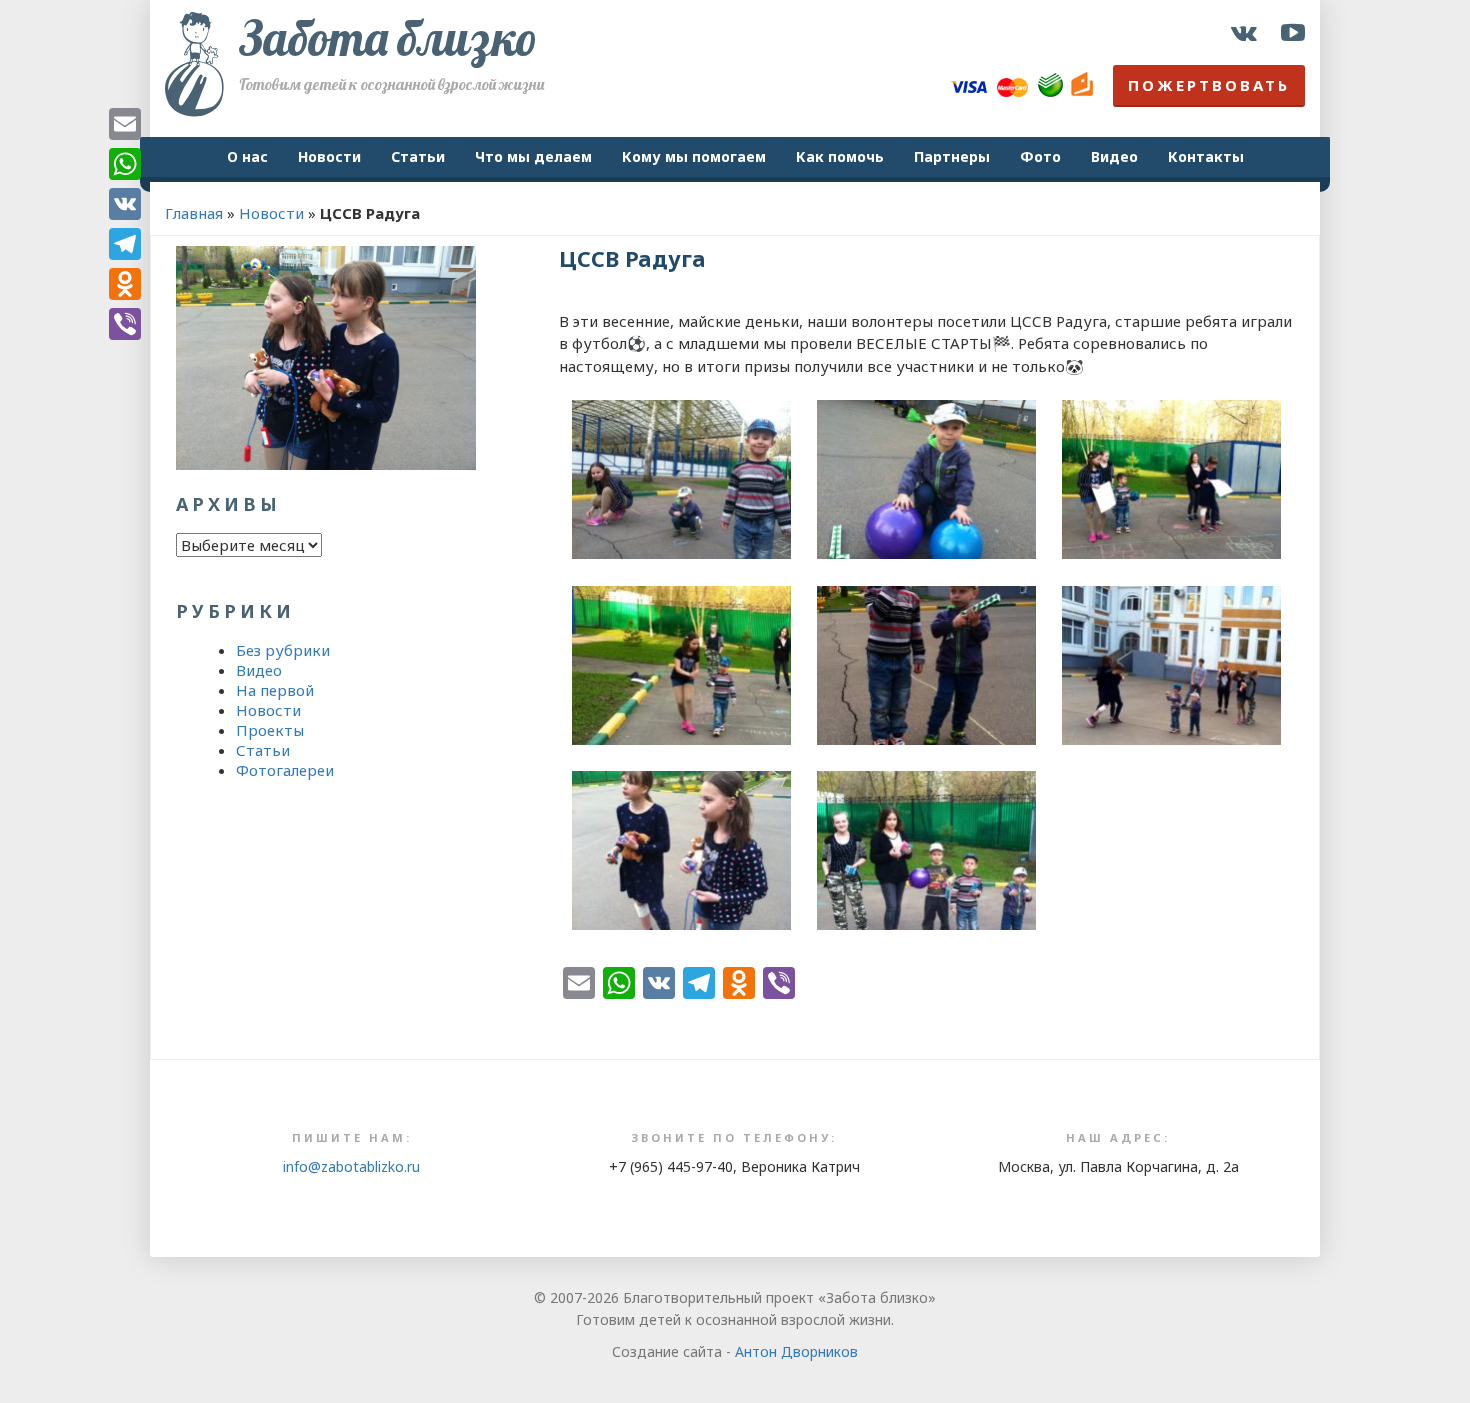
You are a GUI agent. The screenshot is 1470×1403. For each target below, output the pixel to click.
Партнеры (952, 156)
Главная (194, 213)
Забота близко (388, 38)
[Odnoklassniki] (125, 284)
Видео (1114, 156)
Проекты (270, 730)
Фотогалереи (285, 770)
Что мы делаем (533, 156)
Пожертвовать (1209, 85)
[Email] (125, 124)
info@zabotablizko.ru (351, 1166)
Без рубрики (283, 650)
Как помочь (840, 156)
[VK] (125, 204)
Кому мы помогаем (694, 156)
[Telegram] (125, 244)
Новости (329, 156)
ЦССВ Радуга (632, 258)
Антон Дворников (796, 1351)
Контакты (1206, 156)
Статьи (418, 156)
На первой (275, 690)
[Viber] (125, 324)
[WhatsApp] (125, 164)
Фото (1040, 156)
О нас (247, 156)
